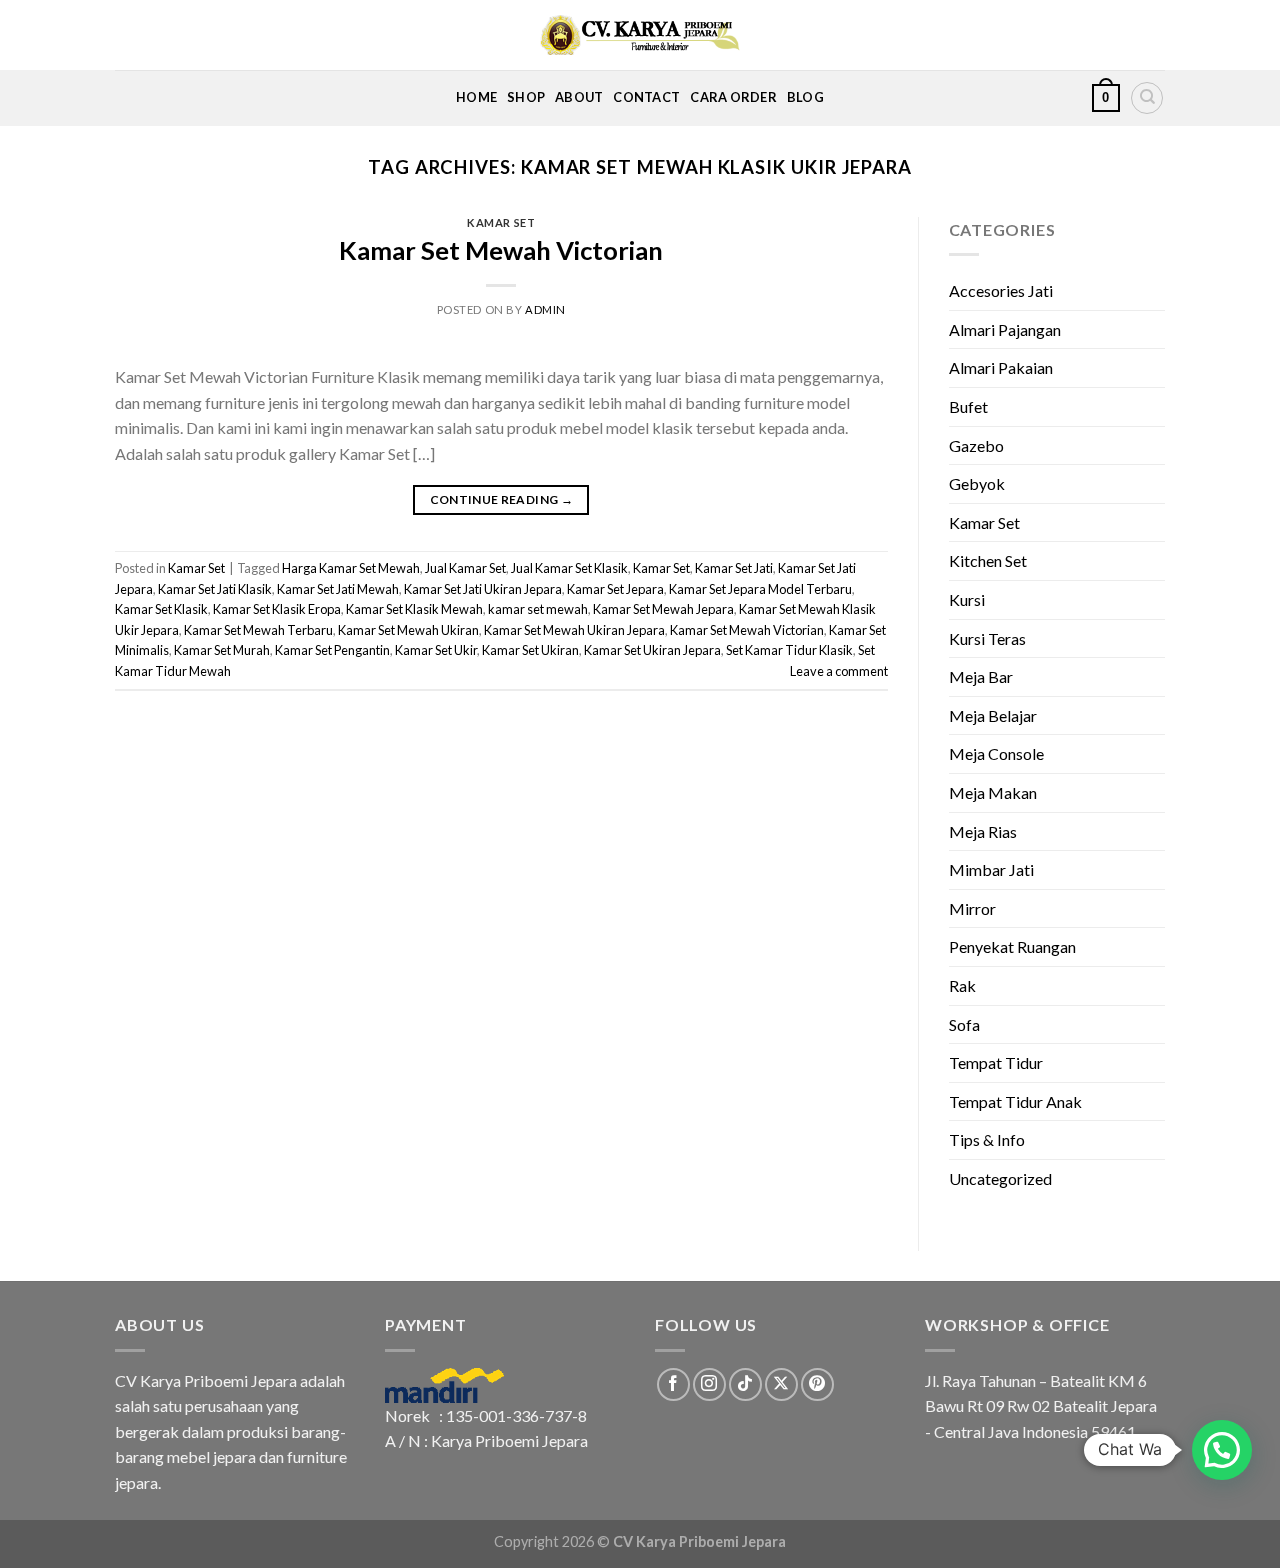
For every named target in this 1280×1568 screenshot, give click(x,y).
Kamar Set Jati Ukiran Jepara (483, 589)
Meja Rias (983, 831)
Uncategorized (1000, 1178)
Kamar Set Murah (222, 650)
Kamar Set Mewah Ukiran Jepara (574, 630)
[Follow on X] (781, 1384)
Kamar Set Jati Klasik (215, 589)
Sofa (964, 1024)
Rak (962, 985)
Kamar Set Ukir (436, 650)
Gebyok (977, 483)
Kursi (967, 599)
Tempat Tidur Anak (1015, 1101)
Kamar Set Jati (734, 568)
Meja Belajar (993, 715)
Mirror (972, 908)
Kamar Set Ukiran (530, 650)
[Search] (1147, 98)
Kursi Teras (987, 638)
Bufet (968, 406)
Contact (646, 97)
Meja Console (996, 753)
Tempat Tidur (996, 1062)
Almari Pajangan (1005, 329)
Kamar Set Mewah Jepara (663, 609)
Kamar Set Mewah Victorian (501, 250)
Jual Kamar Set (465, 568)
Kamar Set (501, 222)
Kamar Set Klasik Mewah (414, 609)
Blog (805, 97)
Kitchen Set (988, 560)
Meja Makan (993, 792)
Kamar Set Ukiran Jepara (652, 650)
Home (476, 97)
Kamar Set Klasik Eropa (277, 609)
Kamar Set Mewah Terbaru (258, 630)
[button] (1222, 1450)
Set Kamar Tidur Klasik (789, 650)
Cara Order (733, 97)
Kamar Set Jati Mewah (338, 589)
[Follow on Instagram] (709, 1384)
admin (545, 309)
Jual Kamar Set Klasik (569, 568)
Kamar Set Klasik (161, 609)
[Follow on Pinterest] (817, 1384)
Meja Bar (981, 676)
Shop (526, 97)
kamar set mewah (538, 609)
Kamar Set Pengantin (332, 650)
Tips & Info (987, 1139)
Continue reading (502, 499)
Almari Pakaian (1001, 367)
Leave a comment (839, 671)
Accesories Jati (1001, 290)
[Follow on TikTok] (745, 1384)
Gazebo (976, 445)
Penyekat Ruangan (1012, 946)
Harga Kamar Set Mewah (351, 568)
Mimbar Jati (991, 869)
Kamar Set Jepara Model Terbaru (760, 589)
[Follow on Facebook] (673, 1384)
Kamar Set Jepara (615, 589)
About (579, 97)
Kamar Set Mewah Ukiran (408, 630)
